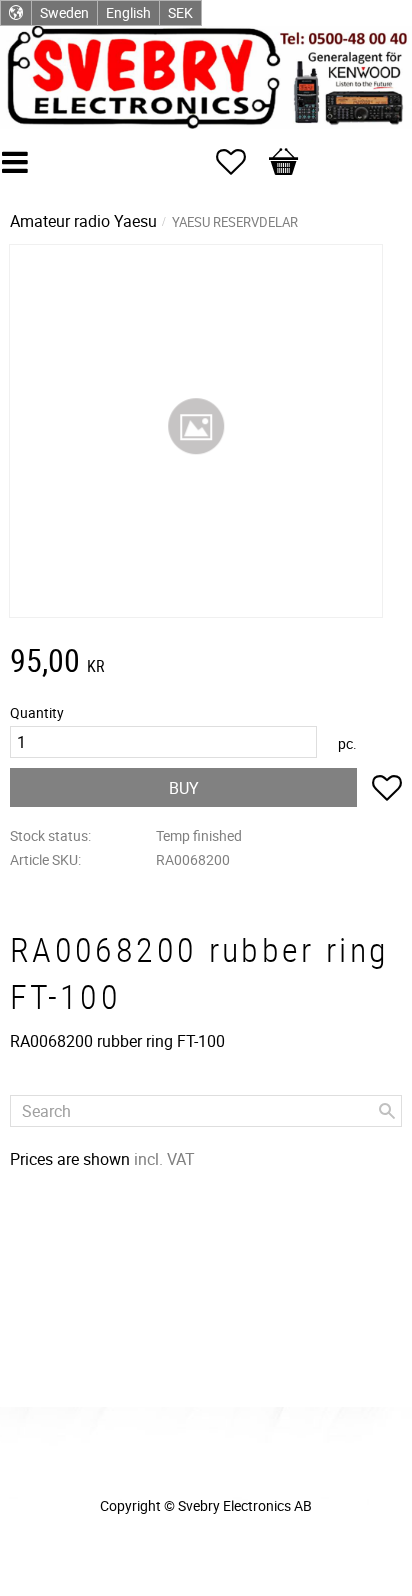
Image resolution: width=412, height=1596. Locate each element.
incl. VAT (164, 1159)
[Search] (387, 1111)
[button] (241, 162)
